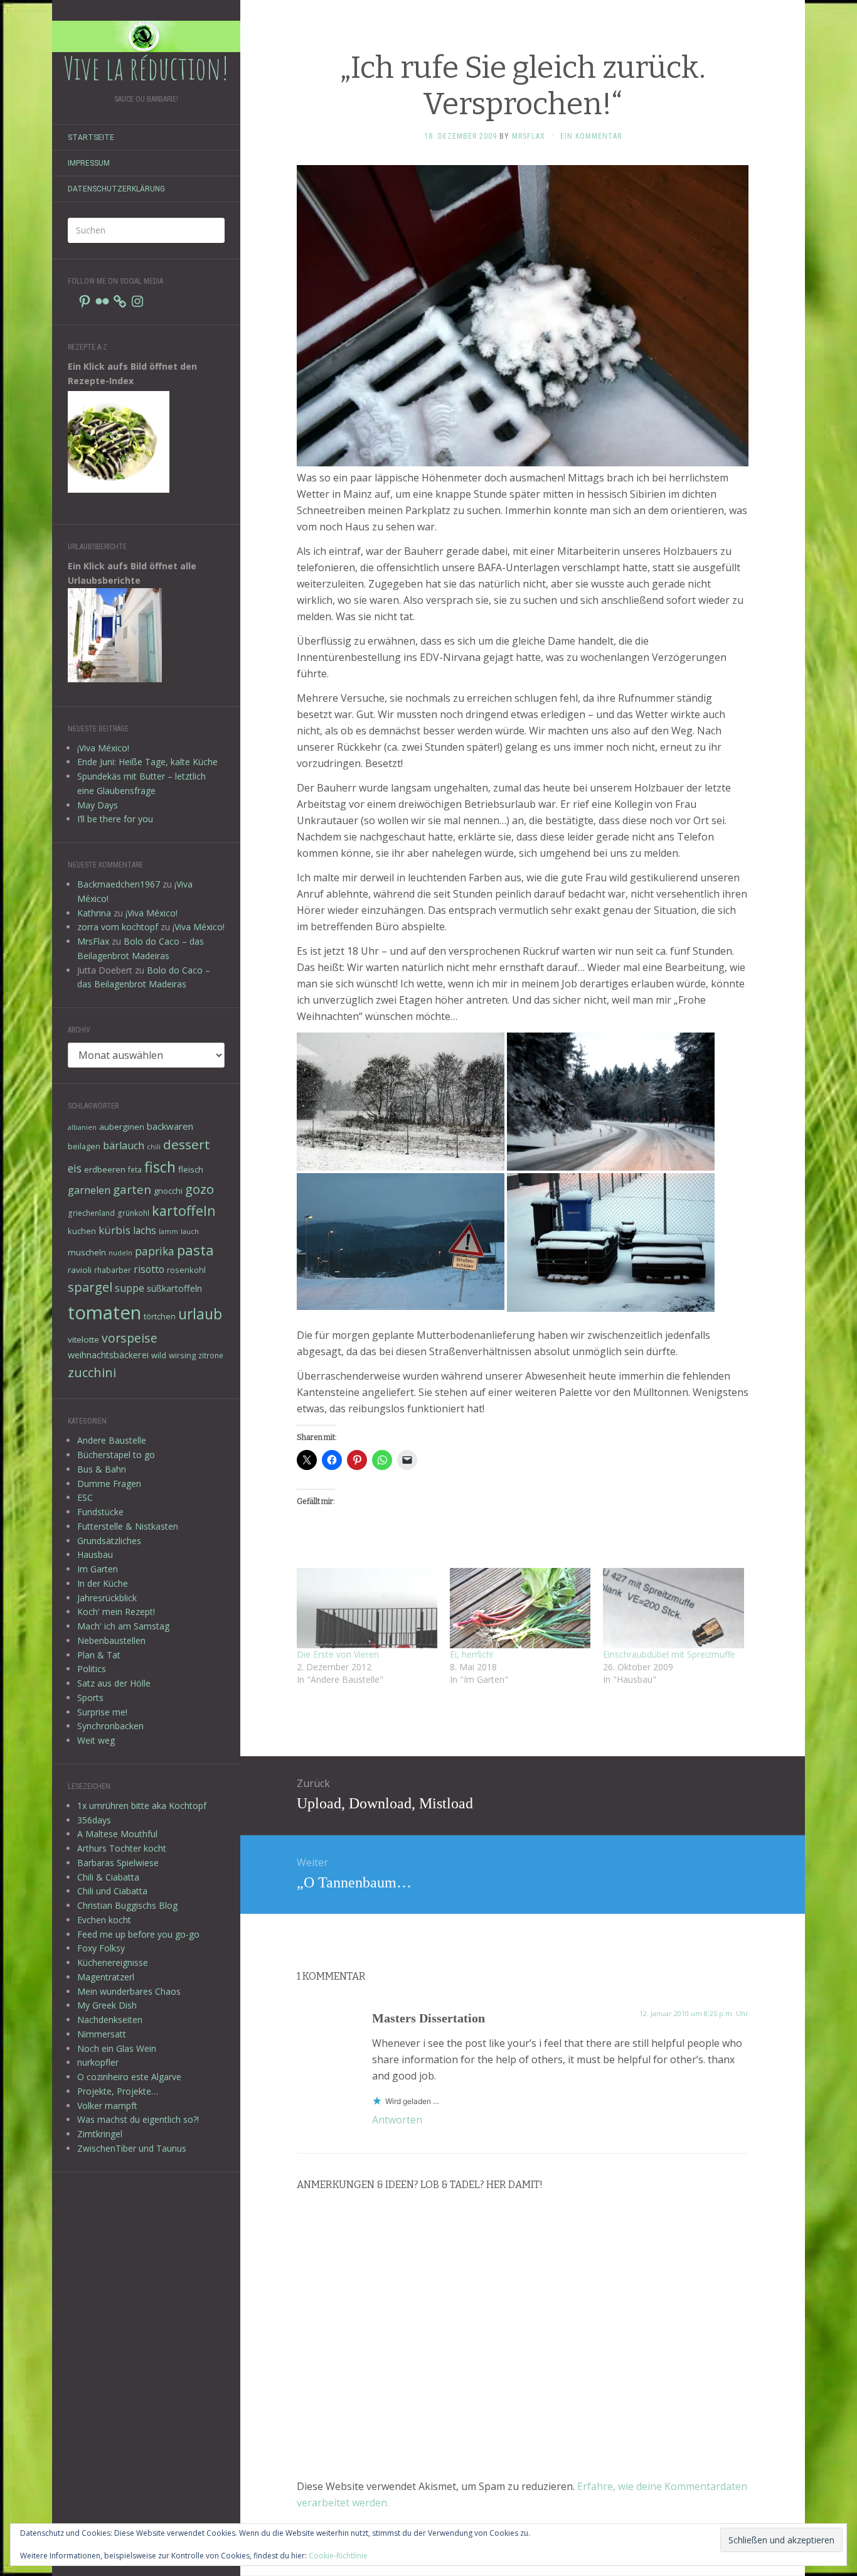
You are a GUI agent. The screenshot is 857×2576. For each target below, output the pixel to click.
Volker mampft (107, 2106)
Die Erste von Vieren (338, 1654)
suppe (130, 1288)
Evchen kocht (104, 1920)
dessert (187, 1144)
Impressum (89, 163)
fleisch (191, 1169)
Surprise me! (102, 1712)
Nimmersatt (102, 2034)
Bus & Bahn (102, 1469)
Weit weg (96, 1740)
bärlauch (124, 1146)
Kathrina (94, 913)
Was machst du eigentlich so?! (138, 2119)
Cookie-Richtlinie (338, 2556)
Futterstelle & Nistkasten (128, 1526)
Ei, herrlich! (471, 1654)
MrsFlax (93, 941)
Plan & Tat (99, 1655)
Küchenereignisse (113, 1962)
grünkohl (133, 1213)
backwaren (170, 1126)
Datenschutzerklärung (116, 189)
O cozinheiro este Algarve (129, 2077)
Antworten (397, 2120)
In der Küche (103, 1583)
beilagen (84, 1146)
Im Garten (98, 1569)
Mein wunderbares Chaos (129, 1991)
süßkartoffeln (174, 1288)
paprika (155, 1251)
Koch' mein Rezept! (116, 1612)
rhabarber (113, 1270)
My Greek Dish (107, 2005)
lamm (168, 1232)
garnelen (89, 1190)
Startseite (91, 137)
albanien (82, 1127)
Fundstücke (100, 1512)
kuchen (82, 1231)
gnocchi (168, 1191)
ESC (85, 1497)
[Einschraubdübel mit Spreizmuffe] (673, 1608)
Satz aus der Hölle (114, 1683)
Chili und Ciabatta (112, 1891)
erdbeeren (105, 1169)
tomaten (104, 1312)
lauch (190, 1232)
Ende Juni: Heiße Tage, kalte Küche (147, 762)
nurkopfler (98, 2062)
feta (135, 1169)
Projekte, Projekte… (118, 2091)
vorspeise (130, 1338)
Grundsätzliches (109, 1541)
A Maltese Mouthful (117, 1834)
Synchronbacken (110, 1726)
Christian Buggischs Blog (127, 1905)
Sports (90, 1698)
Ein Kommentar (591, 136)
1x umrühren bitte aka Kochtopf (142, 1806)
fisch (160, 1167)
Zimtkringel (100, 2134)
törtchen (160, 1316)
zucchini (92, 1372)
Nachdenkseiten (110, 2020)
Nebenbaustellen (111, 1640)
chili (154, 1147)
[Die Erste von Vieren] (367, 1608)
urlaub (200, 1314)
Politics (92, 1669)
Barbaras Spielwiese (118, 1863)
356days (94, 1820)
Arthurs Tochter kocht (122, 1848)
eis (75, 1168)
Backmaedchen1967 (119, 884)
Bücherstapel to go (116, 1455)
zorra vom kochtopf (118, 927)
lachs (145, 1230)
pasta (195, 1250)
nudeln (120, 1253)
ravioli (80, 1270)
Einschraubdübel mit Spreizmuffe (669, 1654)
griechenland (91, 1213)
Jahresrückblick (107, 1598)
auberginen (122, 1127)
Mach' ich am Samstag (123, 1626)
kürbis (114, 1230)
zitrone (211, 1355)
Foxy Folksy (101, 1948)
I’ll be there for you (115, 819)
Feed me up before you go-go (138, 1934)
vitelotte (83, 1339)
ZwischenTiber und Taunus (132, 2148)
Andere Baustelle (112, 1440)
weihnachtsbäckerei (108, 1355)
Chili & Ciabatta (108, 1877)
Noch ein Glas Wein (117, 2048)
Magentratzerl (106, 1977)
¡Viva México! (103, 748)
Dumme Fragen (109, 1484)
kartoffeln (184, 1210)
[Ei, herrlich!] (520, 1608)
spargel (90, 1287)
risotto (149, 1269)
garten (132, 1189)
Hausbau (95, 1554)
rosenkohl (186, 1270)
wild (159, 1355)
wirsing (182, 1355)
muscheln (87, 1252)
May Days (98, 805)
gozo (200, 1189)
